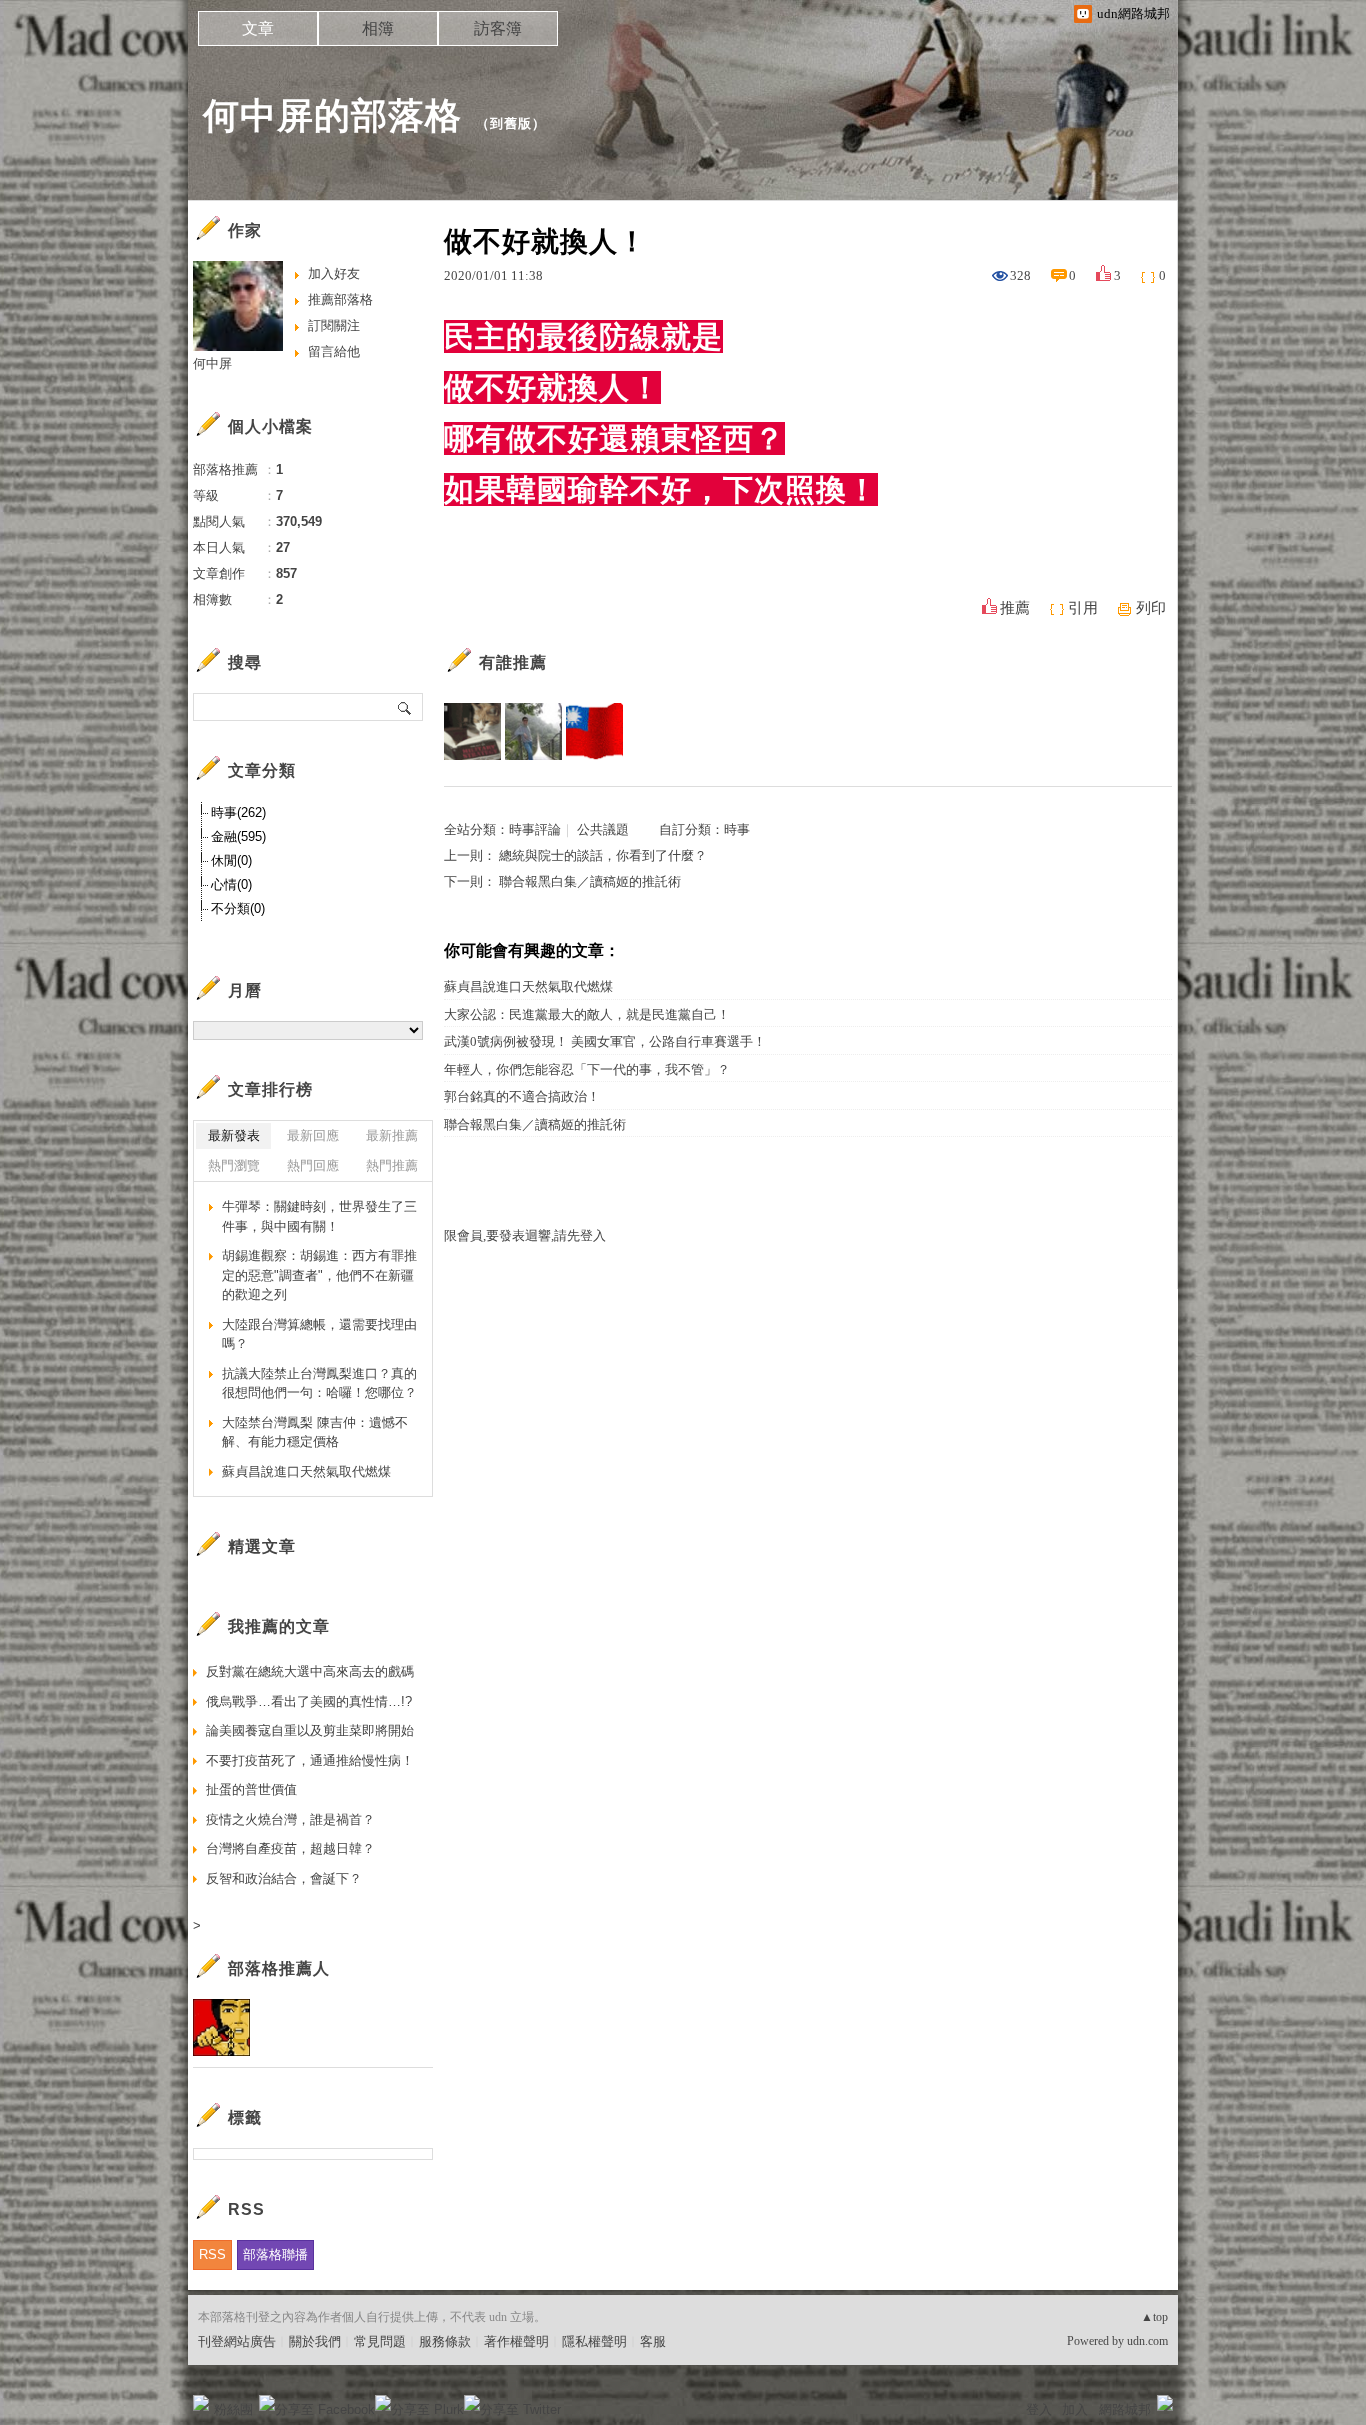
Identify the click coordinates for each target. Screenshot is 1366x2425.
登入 (1039, 2409)
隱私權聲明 (594, 2341)
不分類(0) (238, 908)
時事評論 (535, 829)
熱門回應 (313, 1165)
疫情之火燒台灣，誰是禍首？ (290, 1819)
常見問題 (380, 2341)
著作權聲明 (516, 2341)
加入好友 (334, 273)
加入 (1075, 2409)
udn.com (1147, 2341)
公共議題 (603, 829)
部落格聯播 (275, 2254)
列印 (1151, 608)
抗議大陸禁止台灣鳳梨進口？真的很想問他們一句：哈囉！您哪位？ (319, 1383)
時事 (737, 829)
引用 (1083, 608)
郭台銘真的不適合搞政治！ (522, 1096)
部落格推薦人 (279, 1968)
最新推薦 (392, 1135)
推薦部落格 (340, 299)
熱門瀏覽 (234, 1165)
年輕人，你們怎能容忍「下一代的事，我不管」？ (587, 1069)
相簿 (378, 28)
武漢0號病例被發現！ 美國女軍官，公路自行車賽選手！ (605, 1041)
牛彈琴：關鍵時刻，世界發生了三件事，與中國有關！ (319, 1216)
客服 (653, 2341)
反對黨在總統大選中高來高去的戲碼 (310, 1671)
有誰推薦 (513, 662)
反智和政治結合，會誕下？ (284, 1878)
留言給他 (334, 351)
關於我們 (315, 2341)
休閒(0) (231, 860)
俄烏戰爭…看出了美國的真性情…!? (309, 1701)
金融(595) (238, 836)
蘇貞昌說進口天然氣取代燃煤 (528, 986)
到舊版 (511, 123)
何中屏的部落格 (332, 115)
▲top (1154, 2317)
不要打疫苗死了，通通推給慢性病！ (310, 1760)
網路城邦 (1125, 2409)
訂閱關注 (334, 325)
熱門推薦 (392, 1165)
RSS (212, 2254)
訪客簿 (498, 28)
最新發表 (234, 1135)
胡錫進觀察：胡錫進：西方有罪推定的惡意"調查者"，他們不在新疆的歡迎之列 (319, 1275)
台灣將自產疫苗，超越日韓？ (290, 1848)
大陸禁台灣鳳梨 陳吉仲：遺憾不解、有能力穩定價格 (315, 1432)
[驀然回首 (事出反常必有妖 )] (472, 731)
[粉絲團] (201, 2403)
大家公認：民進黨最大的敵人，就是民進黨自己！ (587, 1014)
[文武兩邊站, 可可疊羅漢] (594, 731)
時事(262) (238, 812)
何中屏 (212, 363)
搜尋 (405, 707)
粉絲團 (233, 2409)
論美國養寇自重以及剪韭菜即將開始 (310, 1730)
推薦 (1015, 608)
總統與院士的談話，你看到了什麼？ (603, 855)
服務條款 (445, 2341)
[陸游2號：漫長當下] (533, 731)
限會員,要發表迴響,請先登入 (525, 1235)
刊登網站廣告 (237, 2341)
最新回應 (313, 1135)
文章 (258, 28)
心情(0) (231, 884)
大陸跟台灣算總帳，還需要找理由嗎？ (319, 1334)
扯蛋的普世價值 (251, 1789)
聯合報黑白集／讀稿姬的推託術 (590, 881)
